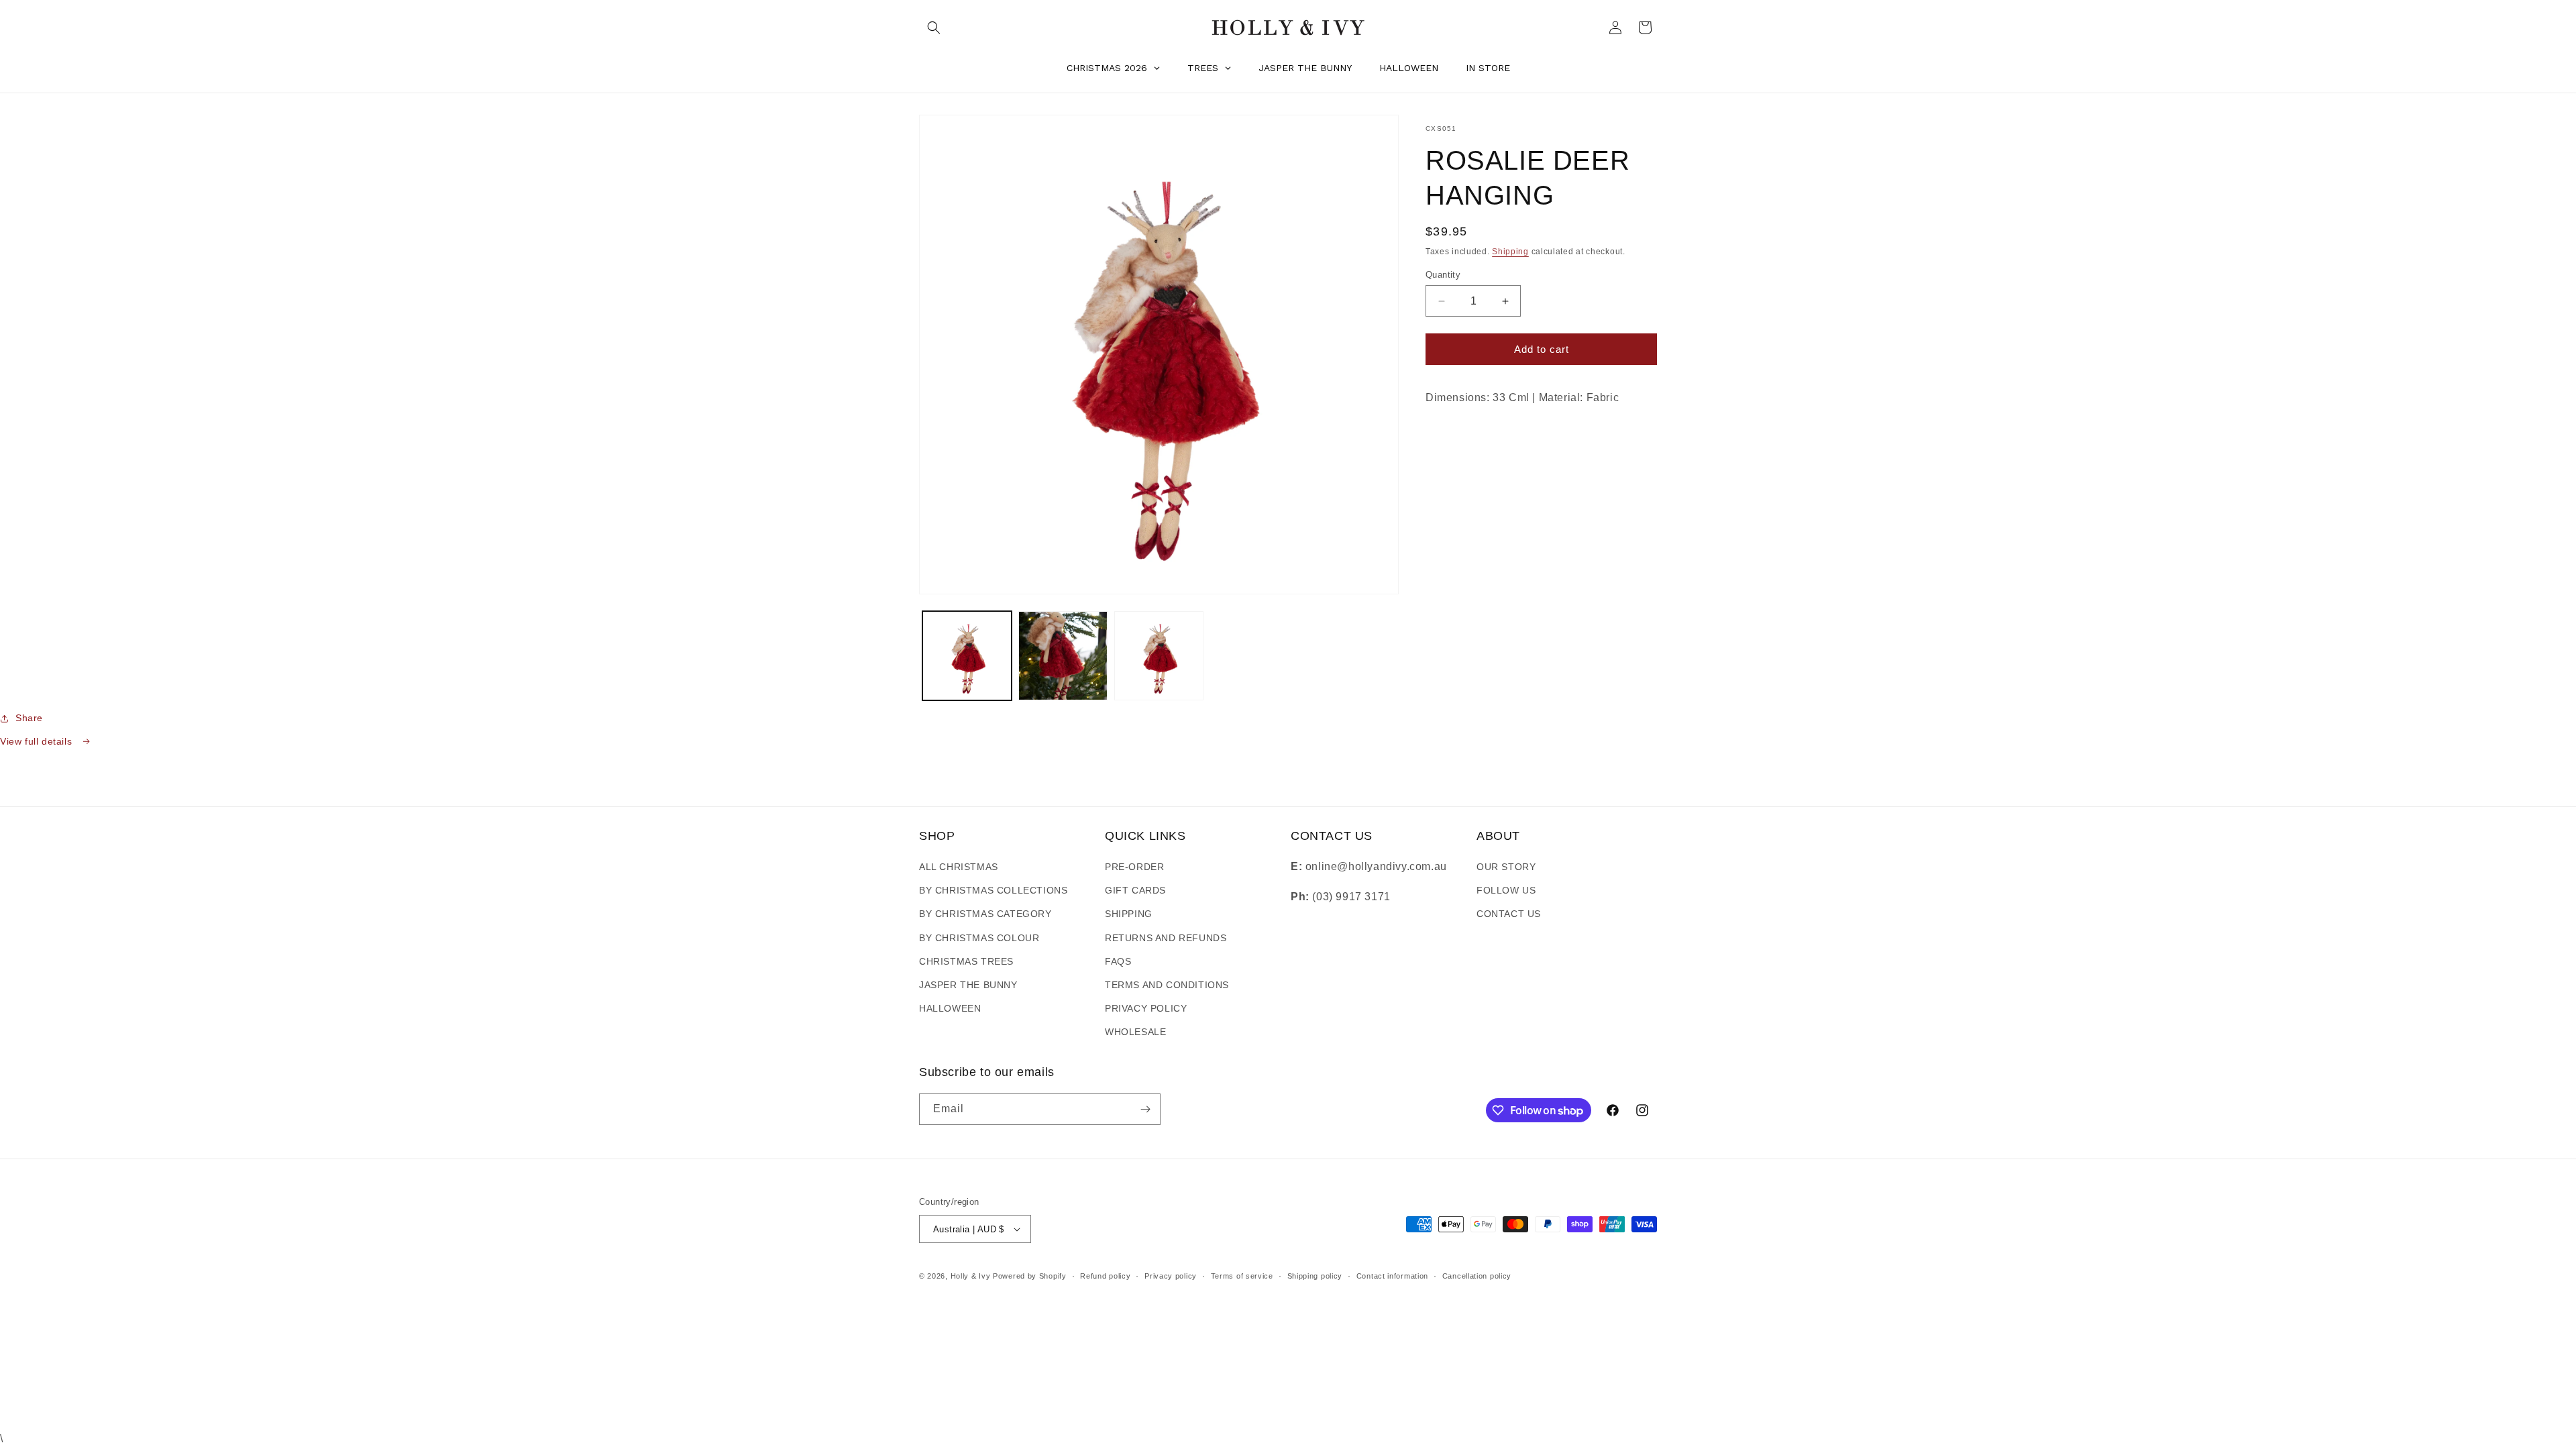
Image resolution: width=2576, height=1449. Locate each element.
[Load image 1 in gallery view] (967, 656)
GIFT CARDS (1135, 890)
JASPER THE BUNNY (968, 985)
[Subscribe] (1145, 1109)
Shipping (1510, 252)
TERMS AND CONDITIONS (1167, 985)
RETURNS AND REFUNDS (1166, 938)
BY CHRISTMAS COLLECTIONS (993, 890)
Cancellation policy (1477, 1276)
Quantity (1443, 275)
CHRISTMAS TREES (966, 961)
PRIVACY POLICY (1146, 1008)
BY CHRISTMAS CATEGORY (985, 914)
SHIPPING (1129, 914)
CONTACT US (1509, 914)
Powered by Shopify (1030, 1276)
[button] (934, 28)
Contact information (1392, 1276)
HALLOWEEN (950, 1008)
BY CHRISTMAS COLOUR (979, 938)
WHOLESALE (1135, 1032)
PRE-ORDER (1134, 867)
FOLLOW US (1506, 890)
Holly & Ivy (972, 1276)
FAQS (1118, 961)
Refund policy (1105, 1276)
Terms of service (1242, 1276)
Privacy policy (1171, 1276)
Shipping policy (1315, 1276)
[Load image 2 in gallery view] (1063, 656)
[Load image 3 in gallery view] (1159, 656)
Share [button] (29, 718)
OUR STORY (1506, 867)
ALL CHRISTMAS (959, 867)
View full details (38, 741)
